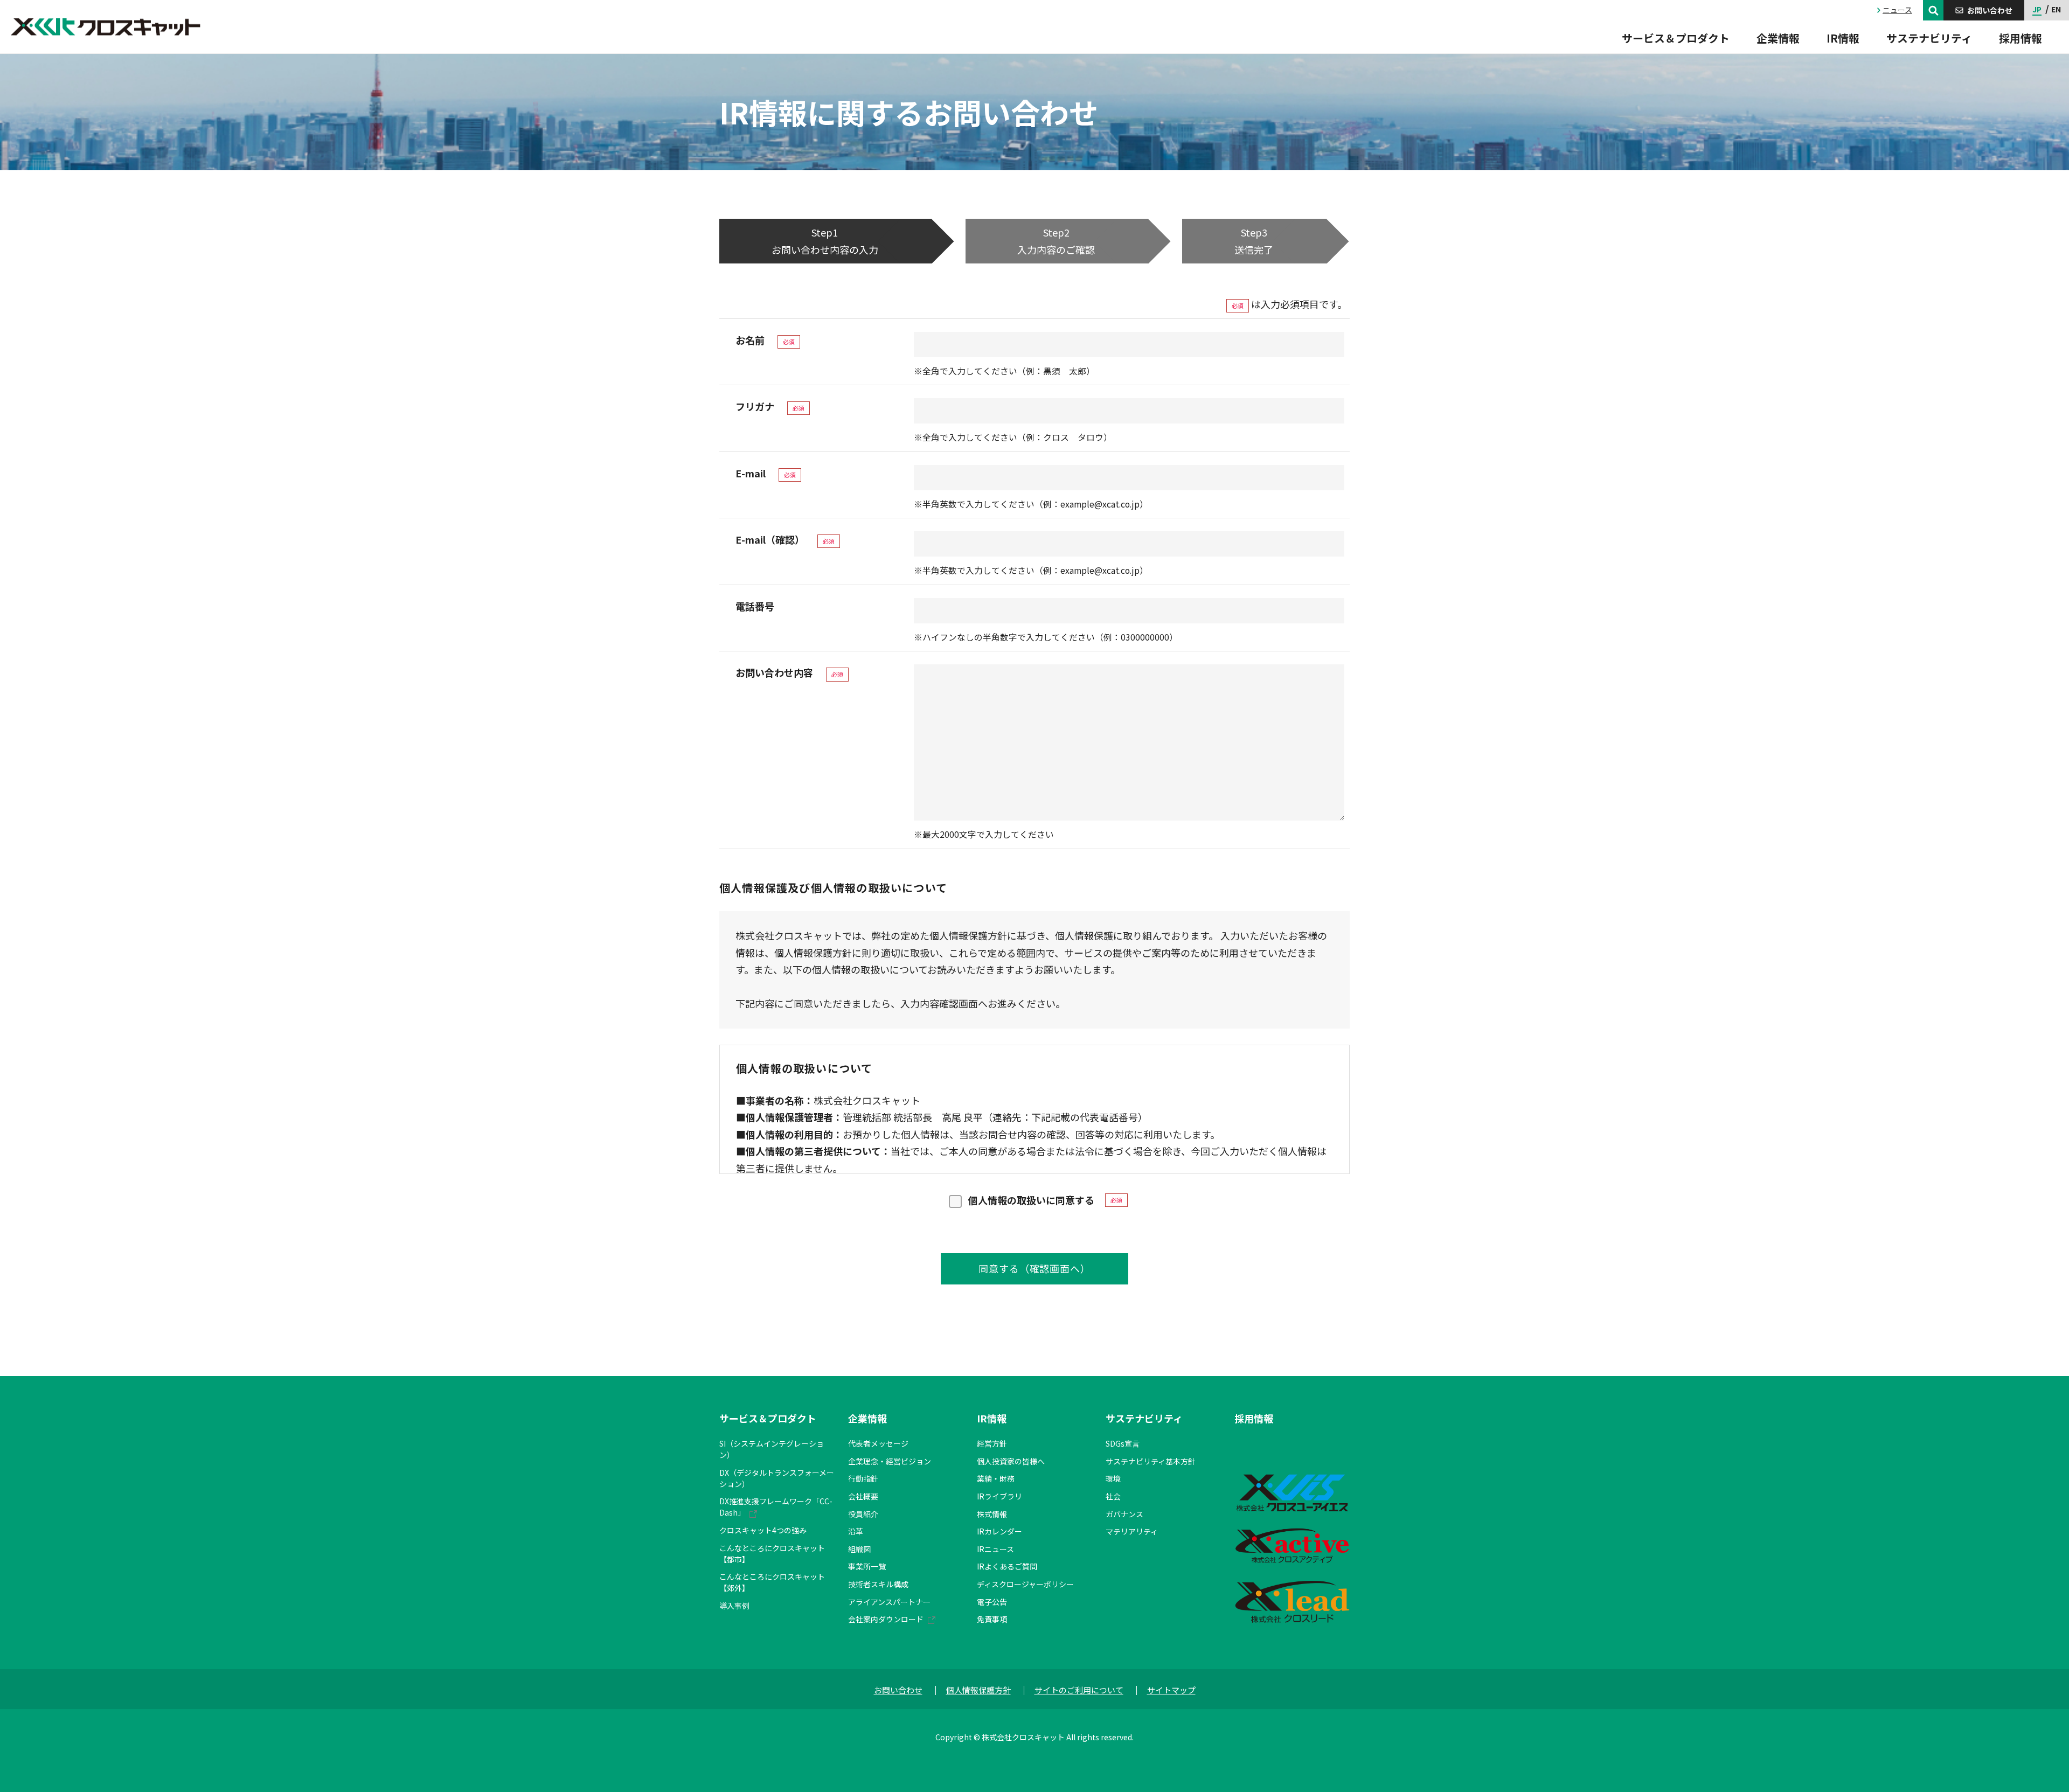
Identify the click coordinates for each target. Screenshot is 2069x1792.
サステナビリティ (1144, 1418)
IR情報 (992, 1418)
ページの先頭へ (1383, 1406)
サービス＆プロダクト (768, 1418)
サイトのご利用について (1079, 1690)
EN (2056, 9)
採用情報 (1254, 1418)
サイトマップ (1171, 1690)
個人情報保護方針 (978, 1690)
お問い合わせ (898, 1690)
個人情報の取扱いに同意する (1031, 1200)
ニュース (1897, 10)
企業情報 (867, 1418)
